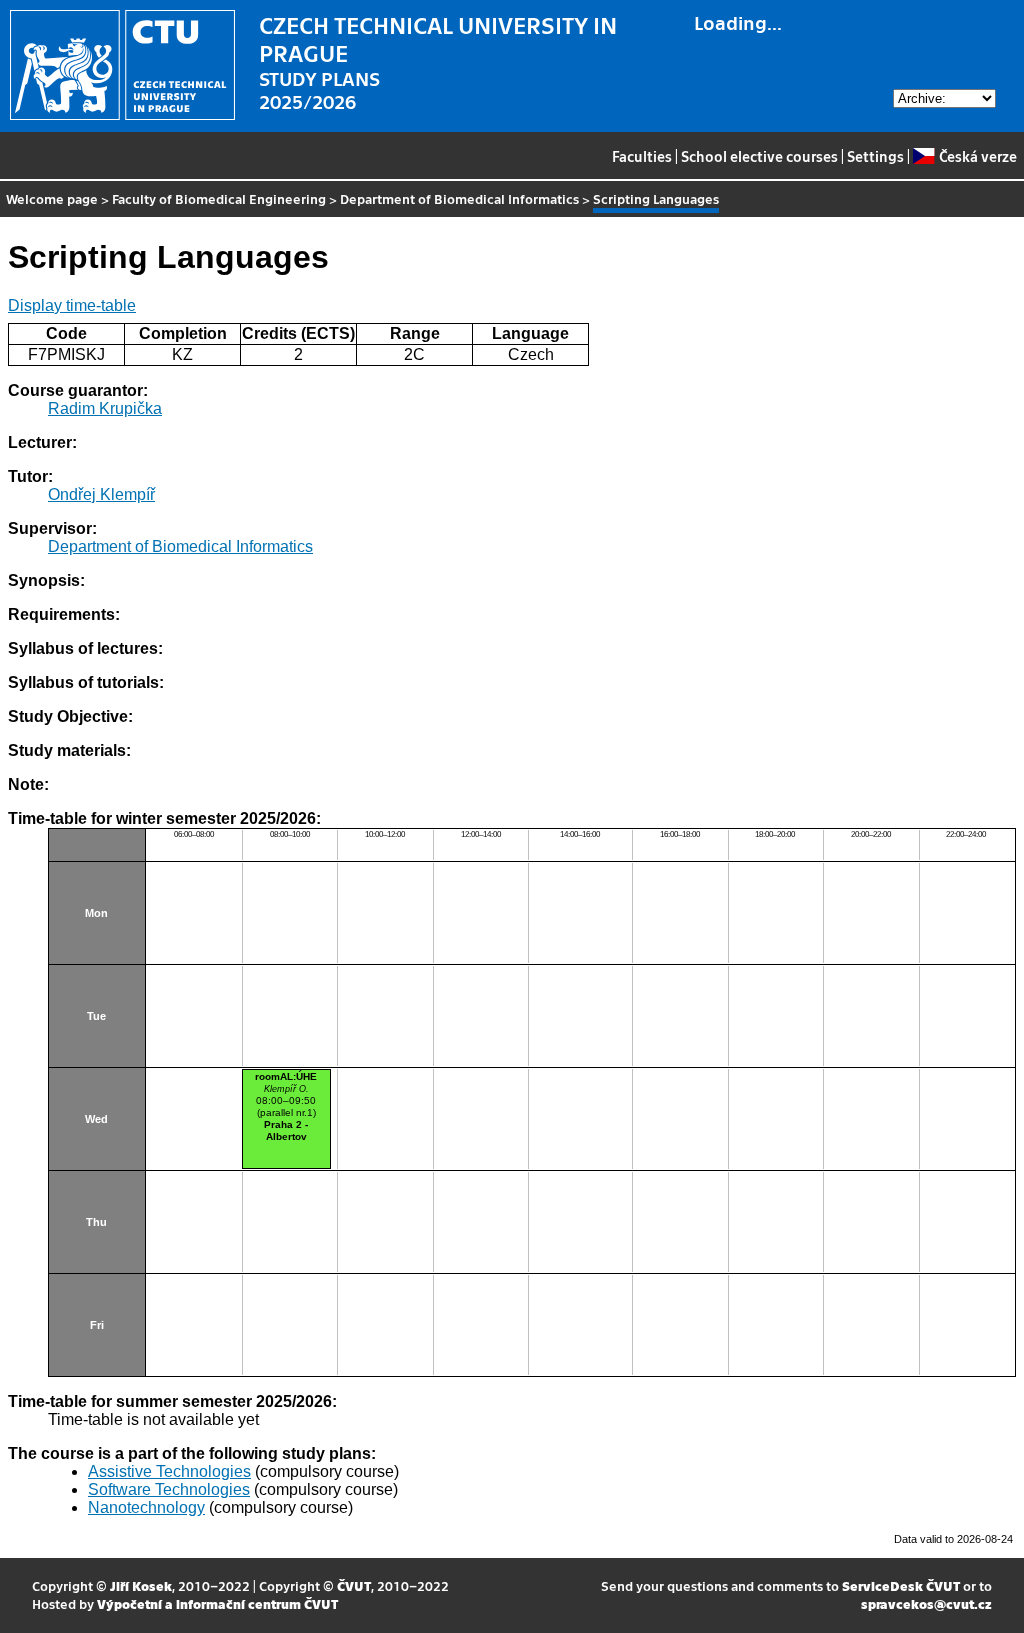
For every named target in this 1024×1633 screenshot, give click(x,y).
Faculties (642, 156)
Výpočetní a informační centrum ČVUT (217, 1603)
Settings (875, 156)
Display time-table (72, 305)
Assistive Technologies (169, 1471)
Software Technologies (169, 1489)
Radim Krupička (105, 408)
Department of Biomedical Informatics (459, 198)
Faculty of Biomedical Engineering (219, 198)
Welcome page (52, 198)
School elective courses (759, 156)
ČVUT (354, 1585)
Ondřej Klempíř (101, 494)
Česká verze (977, 156)
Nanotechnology (146, 1507)
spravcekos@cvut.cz (926, 1603)
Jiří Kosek (141, 1585)
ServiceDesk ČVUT (901, 1585)
